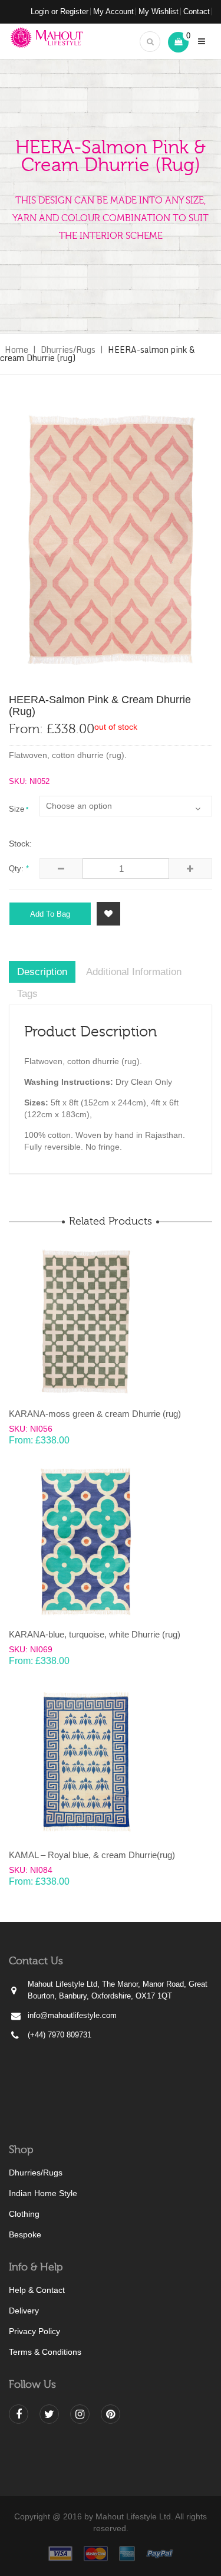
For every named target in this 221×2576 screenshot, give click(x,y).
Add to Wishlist (108, 914)
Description (42, 972)
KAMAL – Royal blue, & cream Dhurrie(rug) (92, 1855)
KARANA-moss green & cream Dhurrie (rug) (95, 1414)
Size (17, 809)
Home (17, 350)
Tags (27, 994)
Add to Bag (50, 914)
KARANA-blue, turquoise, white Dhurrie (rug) (95, 1634)
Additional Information (134, 972)
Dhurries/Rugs (68, 350)
